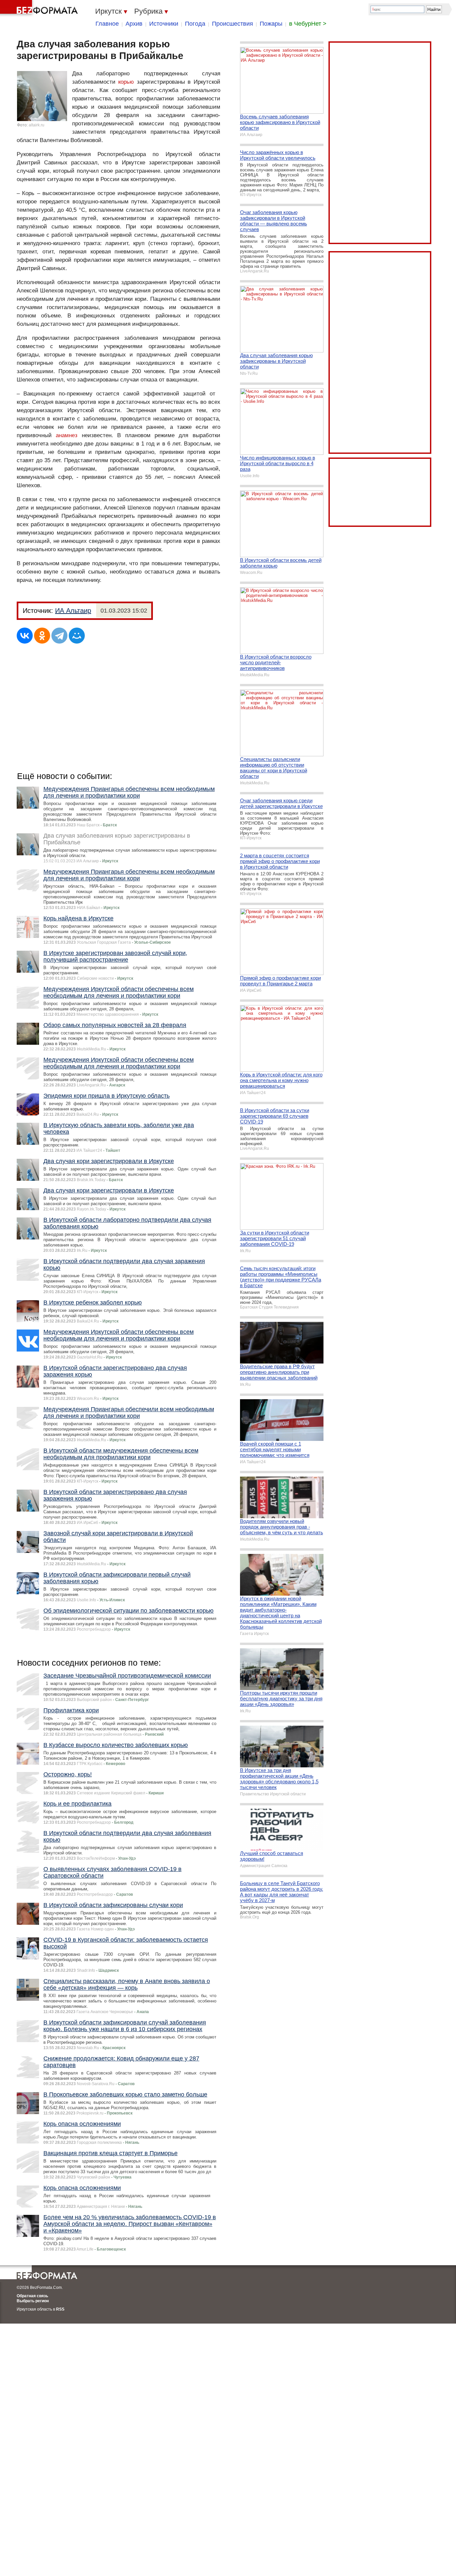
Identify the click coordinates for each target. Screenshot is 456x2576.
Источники (164, 24)
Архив (134, 24)
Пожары (271, 24)
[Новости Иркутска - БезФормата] (40, 8)
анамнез (67, 435)
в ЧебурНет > (308, 24)
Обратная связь (32, 2296)
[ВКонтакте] (25, 636)
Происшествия (233, 24)
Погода (195, 24)
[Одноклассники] (42, 636)
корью (126, 82)
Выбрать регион (33, 2301)
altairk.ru (37, 125)
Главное (107, 24)
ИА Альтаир (73, 611)
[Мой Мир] (77, 636)
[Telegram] (59, 636)
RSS (60, 2309)
